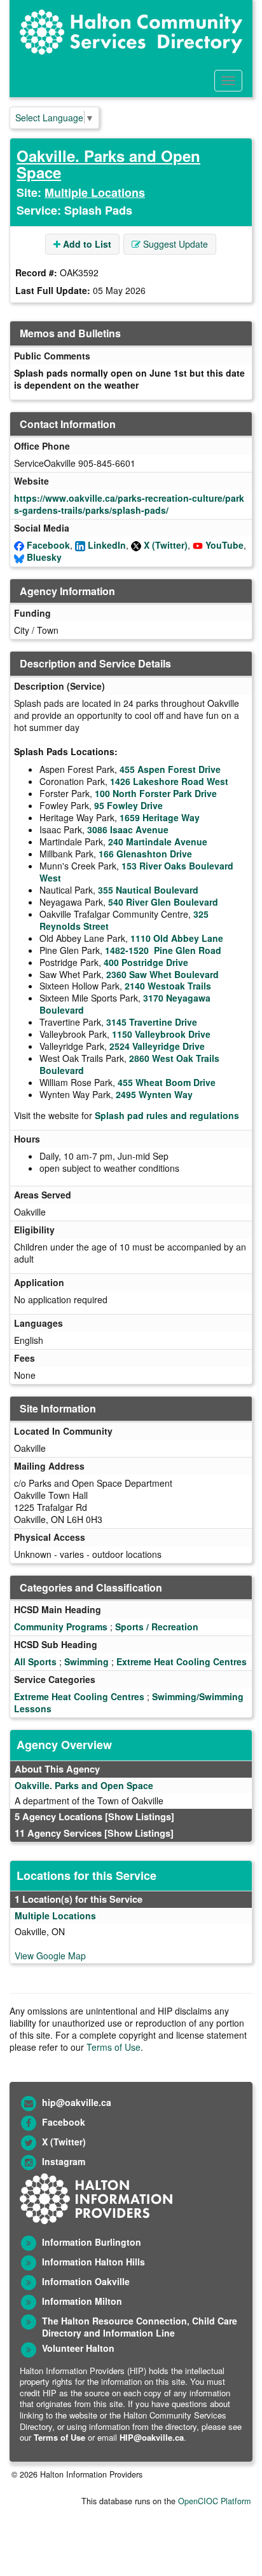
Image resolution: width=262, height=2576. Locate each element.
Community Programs (61, 1627)
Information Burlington (92, 2242)
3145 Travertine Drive (152, 1022)
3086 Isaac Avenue (128, 829)
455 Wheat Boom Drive (167, 1082)
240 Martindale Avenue (158, 842)
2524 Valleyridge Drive (157, 1046)
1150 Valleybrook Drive (161, 1034)
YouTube (224, 545)
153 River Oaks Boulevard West (136, 872)
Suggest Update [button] (174, 244)
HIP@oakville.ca (152, 2437)
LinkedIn (107, 545)
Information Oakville (86, 2281)
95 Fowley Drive (128, 805)
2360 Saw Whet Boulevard (162, 974)
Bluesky (44, 557)
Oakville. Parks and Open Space (108, 164)
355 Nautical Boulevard (148, 890)
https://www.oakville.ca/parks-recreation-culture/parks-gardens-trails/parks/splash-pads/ (129, 504)
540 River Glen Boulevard (163, 902)
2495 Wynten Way (154, 1094)
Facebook (48, 545)
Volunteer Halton (78, 2348)
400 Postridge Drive (146, 962)
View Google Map (50, 1955)
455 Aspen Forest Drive (170, 769)
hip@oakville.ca (77, 2102)
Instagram (64, 2161)
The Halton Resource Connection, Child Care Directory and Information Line (140, 2327)
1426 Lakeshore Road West (169, 781)
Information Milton (82, 2301)
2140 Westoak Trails (168, 986)
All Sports (35, 1661)
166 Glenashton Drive (145, 854)
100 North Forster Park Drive (156, 793)
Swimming (86, 1661)
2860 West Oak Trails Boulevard (129, 1064)
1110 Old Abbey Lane (177, 938)
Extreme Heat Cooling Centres (182, 1661)
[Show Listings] (140, 1816)
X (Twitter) (166, 545)
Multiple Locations (95, 192)
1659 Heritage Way (160, 817)
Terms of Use (114, 2047)
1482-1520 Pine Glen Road (163, 950)
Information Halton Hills (93, 2262)
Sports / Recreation (157, 1627)
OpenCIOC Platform (214, 2501)
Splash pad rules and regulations (167, 1115)
